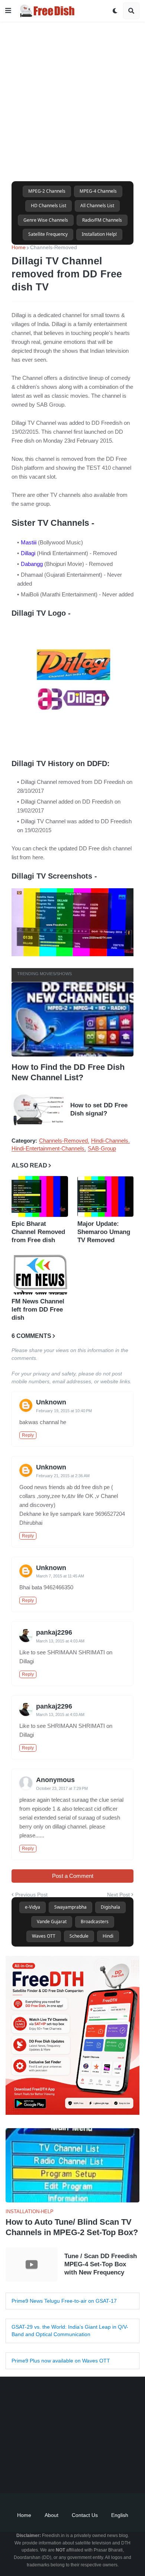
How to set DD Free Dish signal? (99, 1109)
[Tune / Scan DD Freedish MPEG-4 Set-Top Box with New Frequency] (32, 2264)
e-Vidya (33, 1907)
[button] (8, 11)
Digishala (110, 1907)
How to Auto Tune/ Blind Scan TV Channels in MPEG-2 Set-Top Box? (72, 2227)
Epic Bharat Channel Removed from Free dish (38, 1232)
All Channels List (97, 206)
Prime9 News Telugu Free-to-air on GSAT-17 (64, 2301)
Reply (28, 1435)
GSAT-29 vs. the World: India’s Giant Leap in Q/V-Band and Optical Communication (70, 2331)
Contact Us (85, 2515)
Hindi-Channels (110, 1141)
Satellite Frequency (48, 234)
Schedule (79, 1936)
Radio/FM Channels (102, 220)
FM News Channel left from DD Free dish (38, 1310)
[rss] (119, 2475)
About (51, 2515)
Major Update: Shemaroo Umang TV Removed (104, 1232)
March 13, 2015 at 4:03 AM (60, 1641)
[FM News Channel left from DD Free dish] (40, 1274)
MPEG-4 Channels (98, 191)
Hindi (108, 1936)
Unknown (51, 1403)
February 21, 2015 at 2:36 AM (63, 1476)
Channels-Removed (54, 247)
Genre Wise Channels (46, 220)
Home (19, 247)
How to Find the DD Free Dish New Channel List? (68, 1072)
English (120, 2515)
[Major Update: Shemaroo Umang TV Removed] (106, 1196)
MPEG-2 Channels (47, 191)
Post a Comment (73, 1876)
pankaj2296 (54, 1632)
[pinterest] (100, 2475)
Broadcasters (95, 1922)
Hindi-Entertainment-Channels (48, 1149)
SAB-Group (102, 1149)
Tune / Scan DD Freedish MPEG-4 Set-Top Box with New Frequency (101, 2264)
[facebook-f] (26, 2475)
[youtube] (63, 2475)
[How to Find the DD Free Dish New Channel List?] (72, 1019)
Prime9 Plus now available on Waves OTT (61, 2361)
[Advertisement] (72, 94)
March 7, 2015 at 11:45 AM (60, 1576)
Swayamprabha (70, 1907)
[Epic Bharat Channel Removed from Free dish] (40, 1196)
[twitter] (45, 2475)
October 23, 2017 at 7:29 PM (62, 1788)
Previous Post (31, 1895)
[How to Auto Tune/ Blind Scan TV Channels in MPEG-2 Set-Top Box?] (72, 2165)
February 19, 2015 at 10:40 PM (64, 1411)
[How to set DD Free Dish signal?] (38, 1110)
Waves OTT (44, 1936)
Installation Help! (99, 234)
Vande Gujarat (52, 1922)
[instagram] (82, 2475)
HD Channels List (49, 206)
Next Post (118, 1895)
